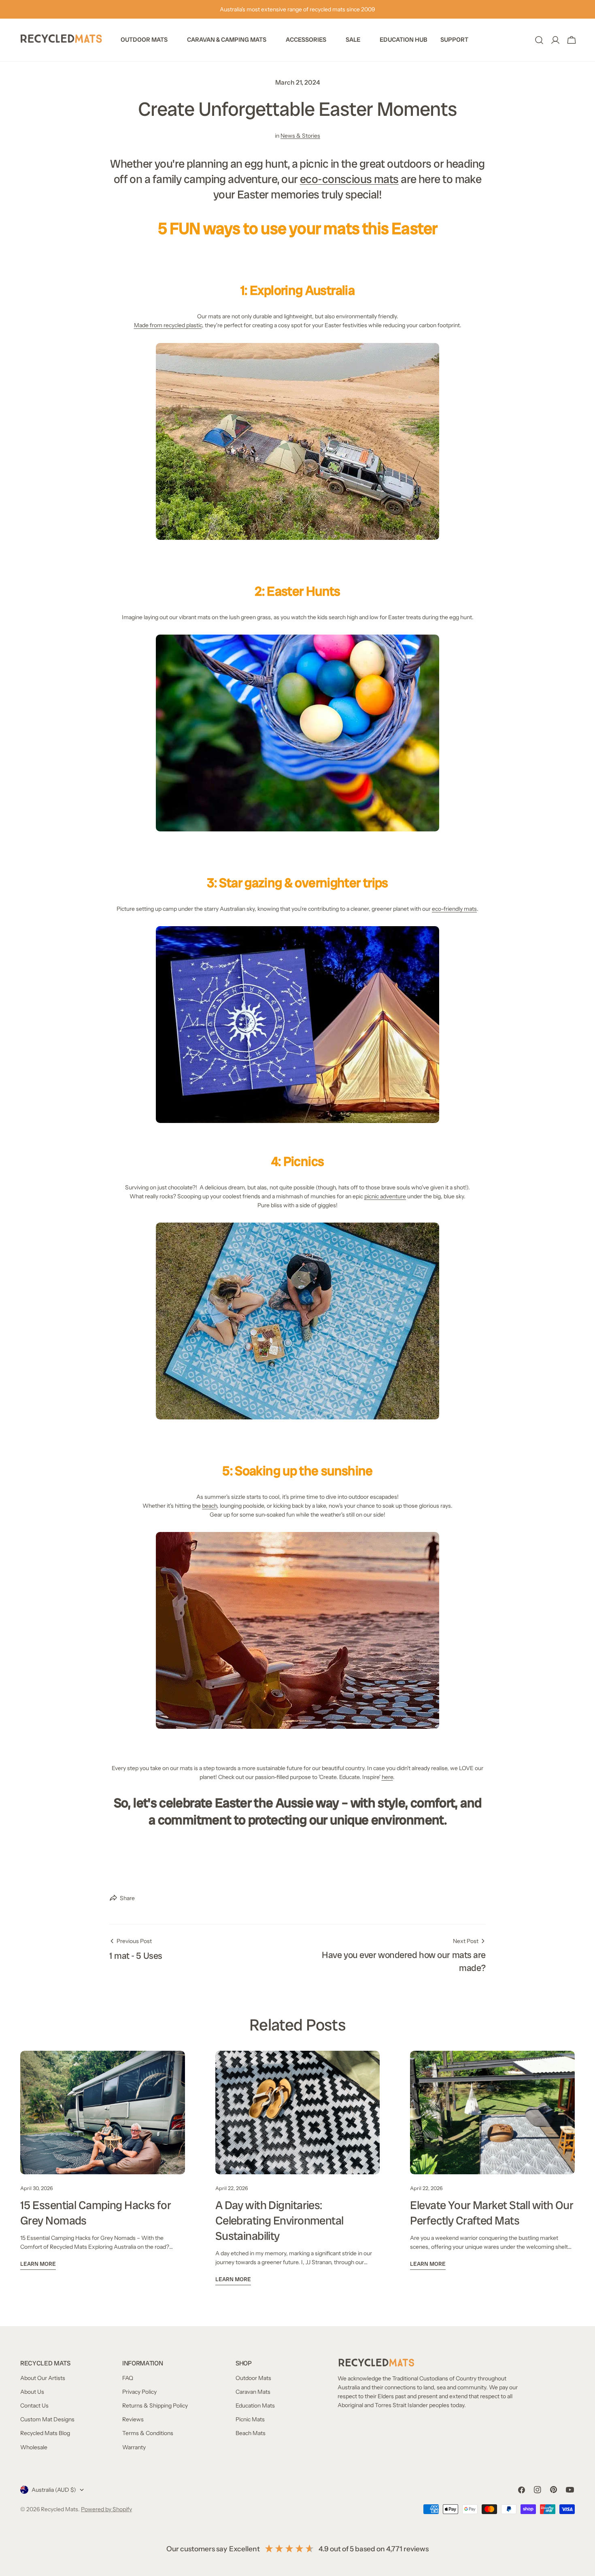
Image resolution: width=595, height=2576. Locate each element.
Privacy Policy (139, 2392)
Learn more (38, 2264)
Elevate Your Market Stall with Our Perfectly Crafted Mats (492, 2213)
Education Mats (255, 2406)
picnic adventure (385, 1196)
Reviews (133, 2419)
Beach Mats (251, 2433)
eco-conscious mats (349, 179)
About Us (32, 2392)
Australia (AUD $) (54, 2490)
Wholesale (34, 2447)
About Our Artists (43, 2378)
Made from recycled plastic (168, 325)
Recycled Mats (59, 2509)
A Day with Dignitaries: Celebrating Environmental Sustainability (279, 2221)
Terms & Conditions (148, 2433)
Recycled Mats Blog (45, 2433)
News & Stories (300, 136)
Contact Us (34, 2406)
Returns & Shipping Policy (155, 2406)
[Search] (539, 40)
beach (209, 1506)
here (387, 1777)
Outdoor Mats (253, 2378)
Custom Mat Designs (47, 2419)
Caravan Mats (253, 2392)
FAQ (128, 2378)
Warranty (134, 2447)
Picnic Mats (250, 2419)
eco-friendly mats (454, 909)
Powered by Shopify (106, 2509)
